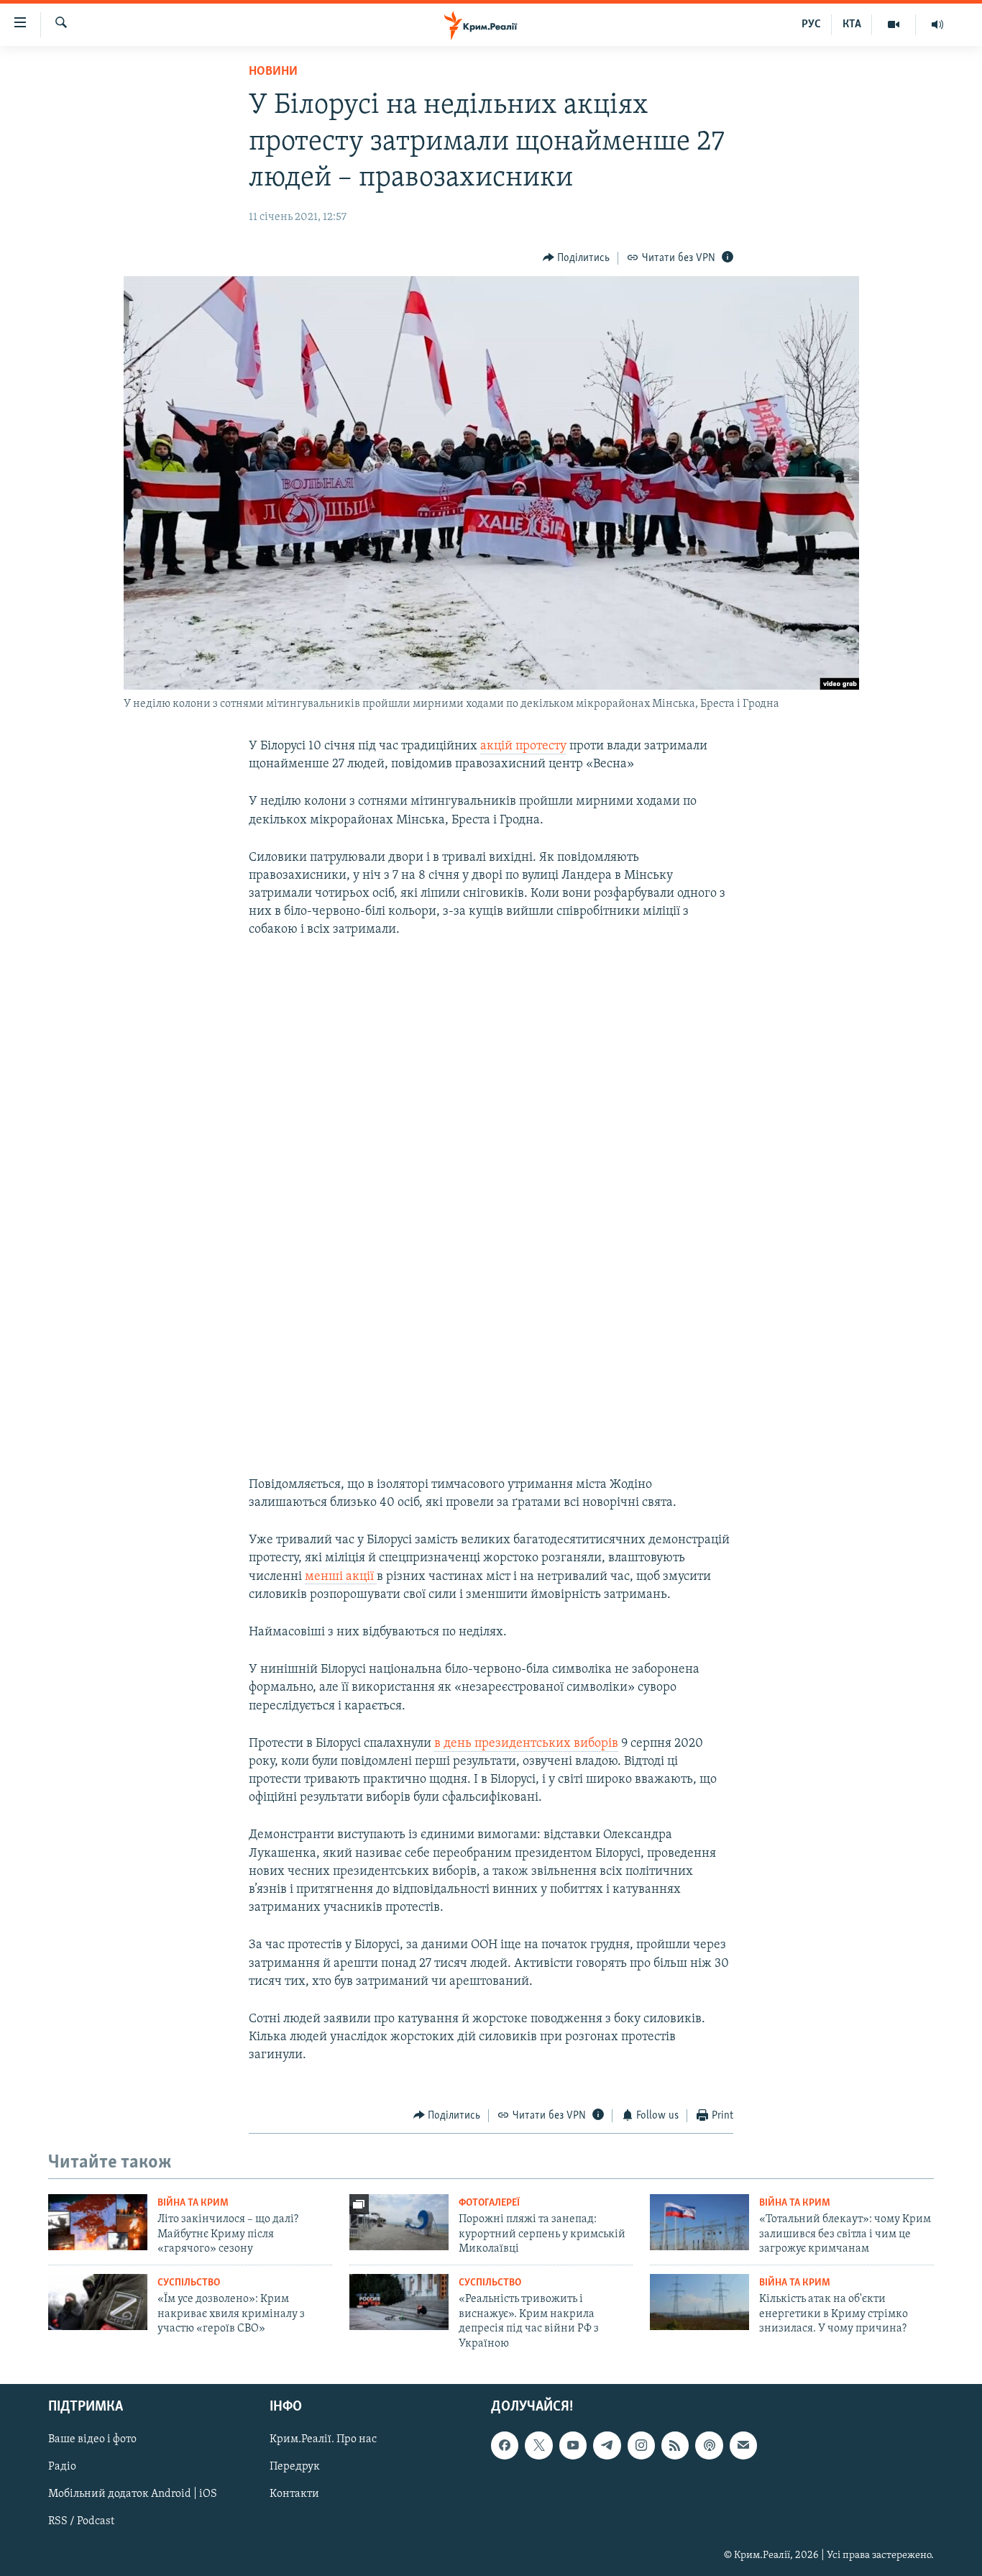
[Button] (577, 258)
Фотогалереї (489, 2203)
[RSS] (675, 2445)
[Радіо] (937, 24)
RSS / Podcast (81, 2522)
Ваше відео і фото (92, 2439)
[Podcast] (709, 2445)
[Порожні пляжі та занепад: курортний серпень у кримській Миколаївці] (399, 2222)
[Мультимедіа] (894, 24)
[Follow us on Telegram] (607, 2445)
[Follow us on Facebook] (505, 2445)
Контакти (294, 2494)
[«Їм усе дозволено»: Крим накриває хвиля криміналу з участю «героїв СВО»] (98, 2302)
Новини (273, 72)
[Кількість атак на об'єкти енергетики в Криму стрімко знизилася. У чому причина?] (699, 2302)
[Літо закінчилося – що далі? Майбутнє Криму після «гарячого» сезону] (98, 2222)
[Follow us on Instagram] (641, 2445)
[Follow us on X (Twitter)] (538, 2445)
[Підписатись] (743, 2445)
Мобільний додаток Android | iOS (133, 2494)
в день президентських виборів (526, 1744)
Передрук (295, 2467)
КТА (852, 24)
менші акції (341, 1577)
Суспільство (189, 2283)
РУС (811, 24)
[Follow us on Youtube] (573, 2445)
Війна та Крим (193, 2203)
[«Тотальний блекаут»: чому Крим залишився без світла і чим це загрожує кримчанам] (699, 2222)
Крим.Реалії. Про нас (323, 2439)
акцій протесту (523, 746)
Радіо (62, 2467)
